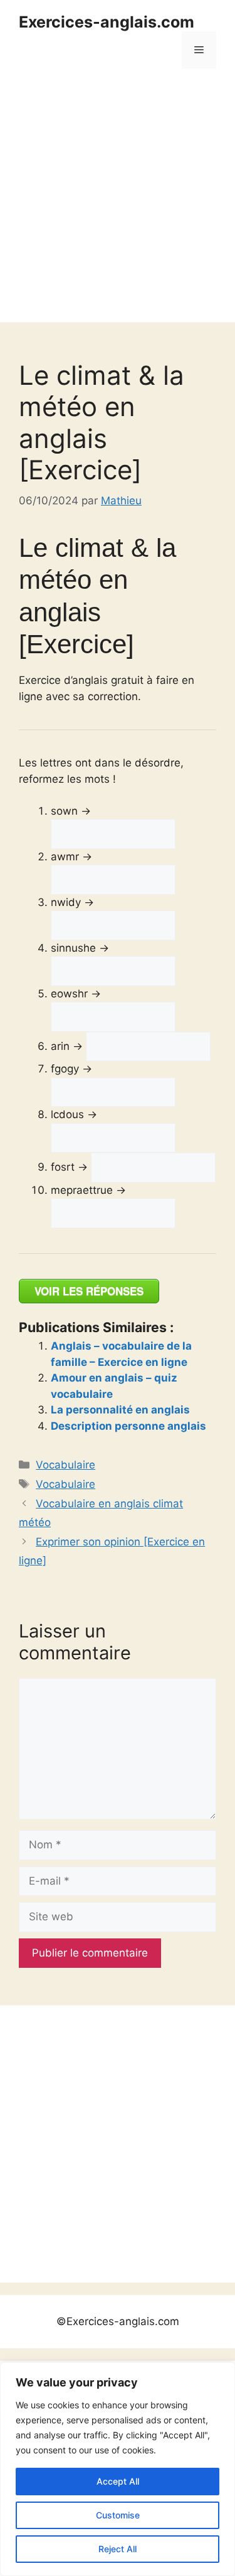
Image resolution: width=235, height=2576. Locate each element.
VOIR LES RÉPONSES (89, 1291)
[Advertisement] (118, 205)
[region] (118, 2469)
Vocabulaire (65, 1465)
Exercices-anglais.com (107, 22)
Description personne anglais (128, 1426)
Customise (118, 2515)
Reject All (118, 2549)
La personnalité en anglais (120, 1410)
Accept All (118, 2481)
